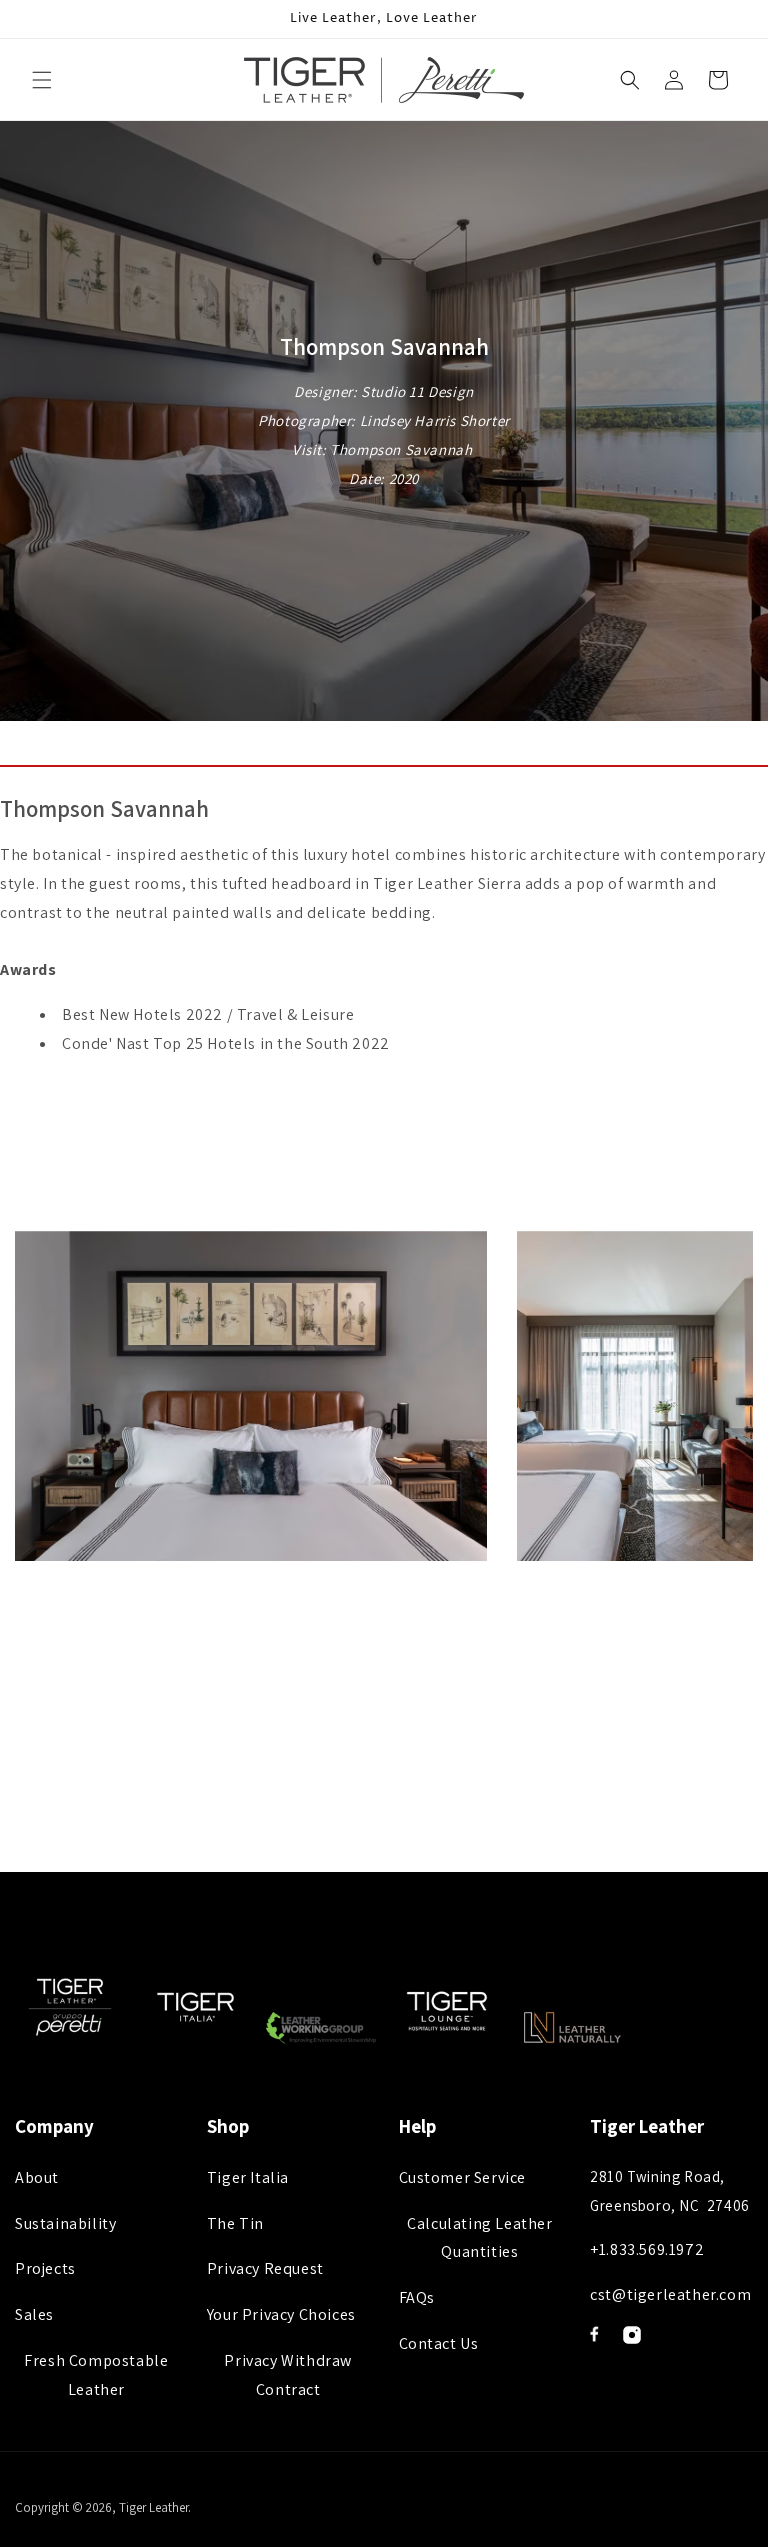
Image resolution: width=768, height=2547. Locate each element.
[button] (42, 80)
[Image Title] (594, 2334)
